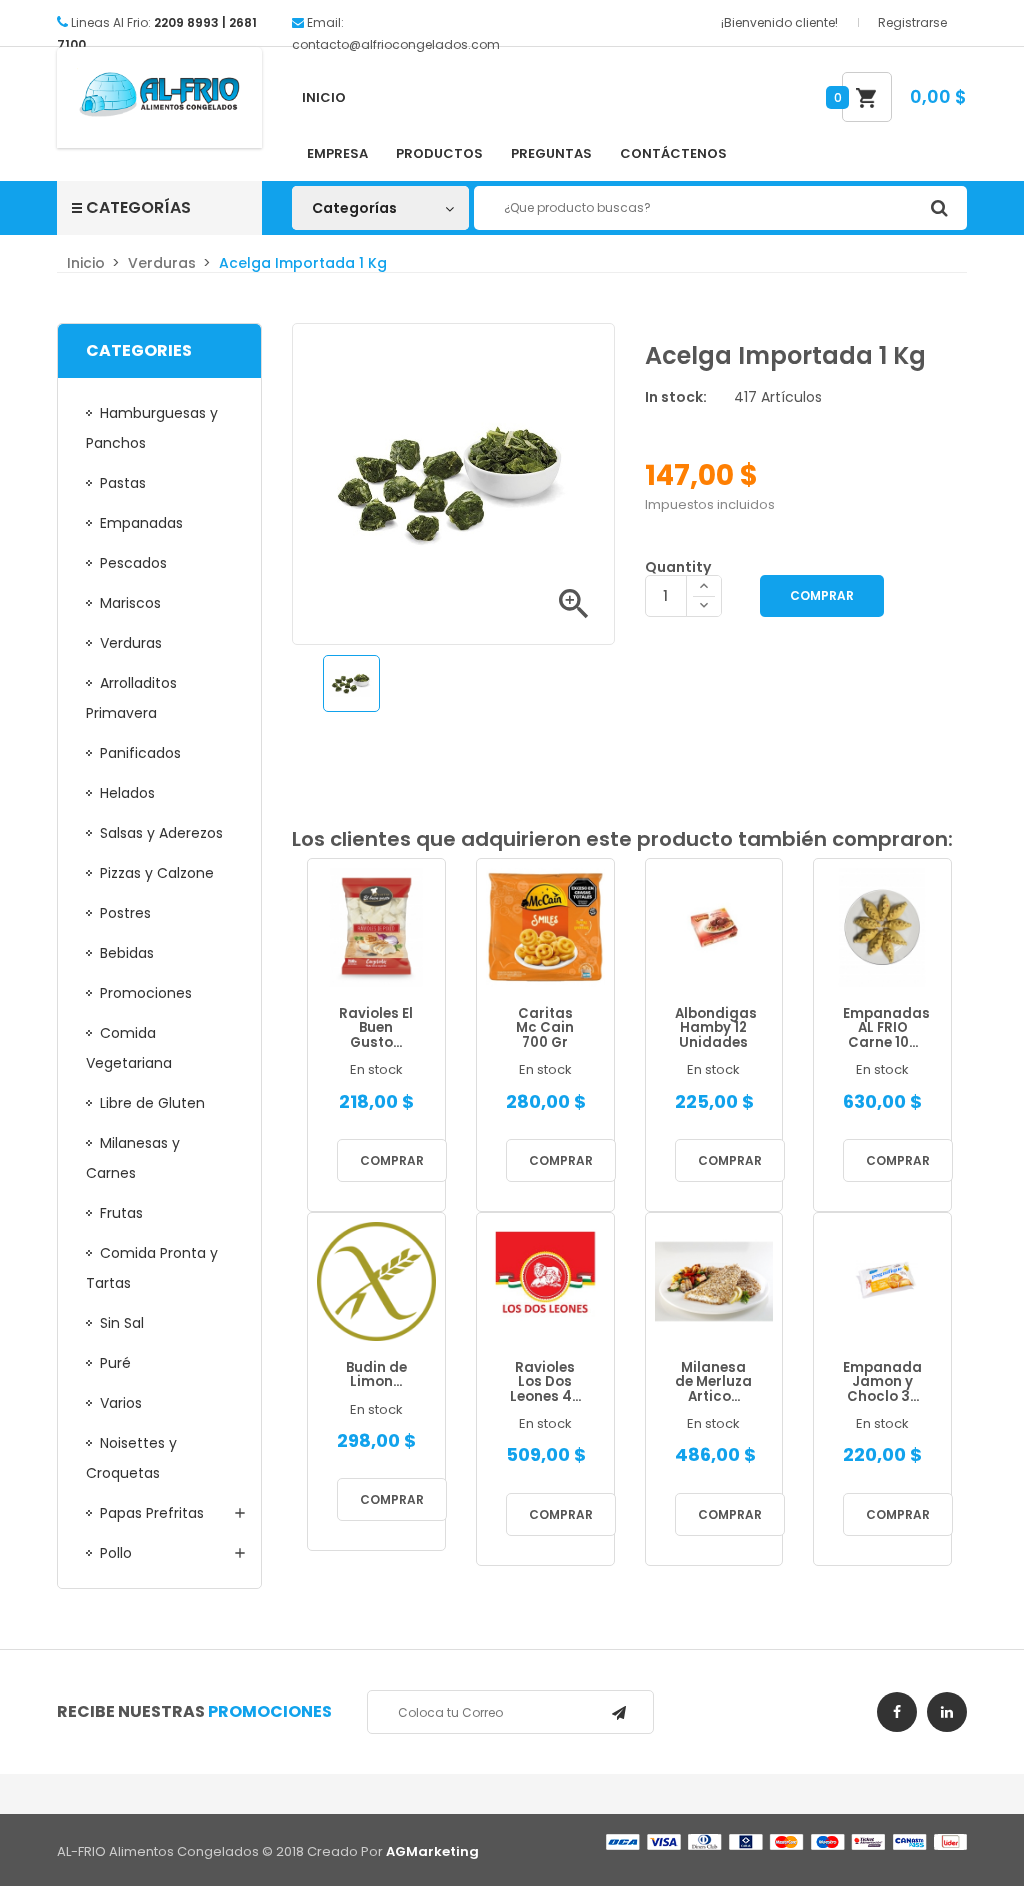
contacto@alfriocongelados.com (396, 44)
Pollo (116, 1553)
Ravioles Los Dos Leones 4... (545, 1383)
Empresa (337, 153)
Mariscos (130, 603)
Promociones (146, 993)
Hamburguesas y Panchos (152, 428)
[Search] (939, 208)
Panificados (140, 753)
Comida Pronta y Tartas (152, 1268)
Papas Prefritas (152, 1513)
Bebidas (127, 953)
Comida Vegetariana (129, 1048)
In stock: (676, 397)
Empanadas (141, 523)
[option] (351, 683)
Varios (121, 1403)
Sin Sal (122, 1323)
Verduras (131, 643)
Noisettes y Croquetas (131, 1458)
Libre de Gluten (152, 1103)
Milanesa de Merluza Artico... (713, 1383)
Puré (115, 1363)
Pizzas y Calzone (157, 873)
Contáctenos (673, 153)
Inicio (324, 97)
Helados (127, 793)
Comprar (822, 595)
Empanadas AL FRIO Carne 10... (882, 1029)
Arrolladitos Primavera (131, 698)
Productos (439, 153)
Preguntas (551, 153)
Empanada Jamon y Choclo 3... (882, 1383)
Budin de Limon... (376, 1375)
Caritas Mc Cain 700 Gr (545, 1029)
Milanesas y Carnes (133, 1158)
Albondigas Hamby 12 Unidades (714, 1029)
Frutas (121, 1213)
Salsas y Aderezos (161, 833)
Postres (125, 913)
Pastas (123, 483)
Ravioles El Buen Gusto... (376, 1029)
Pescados (133, 563)
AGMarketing (432, 1851)
